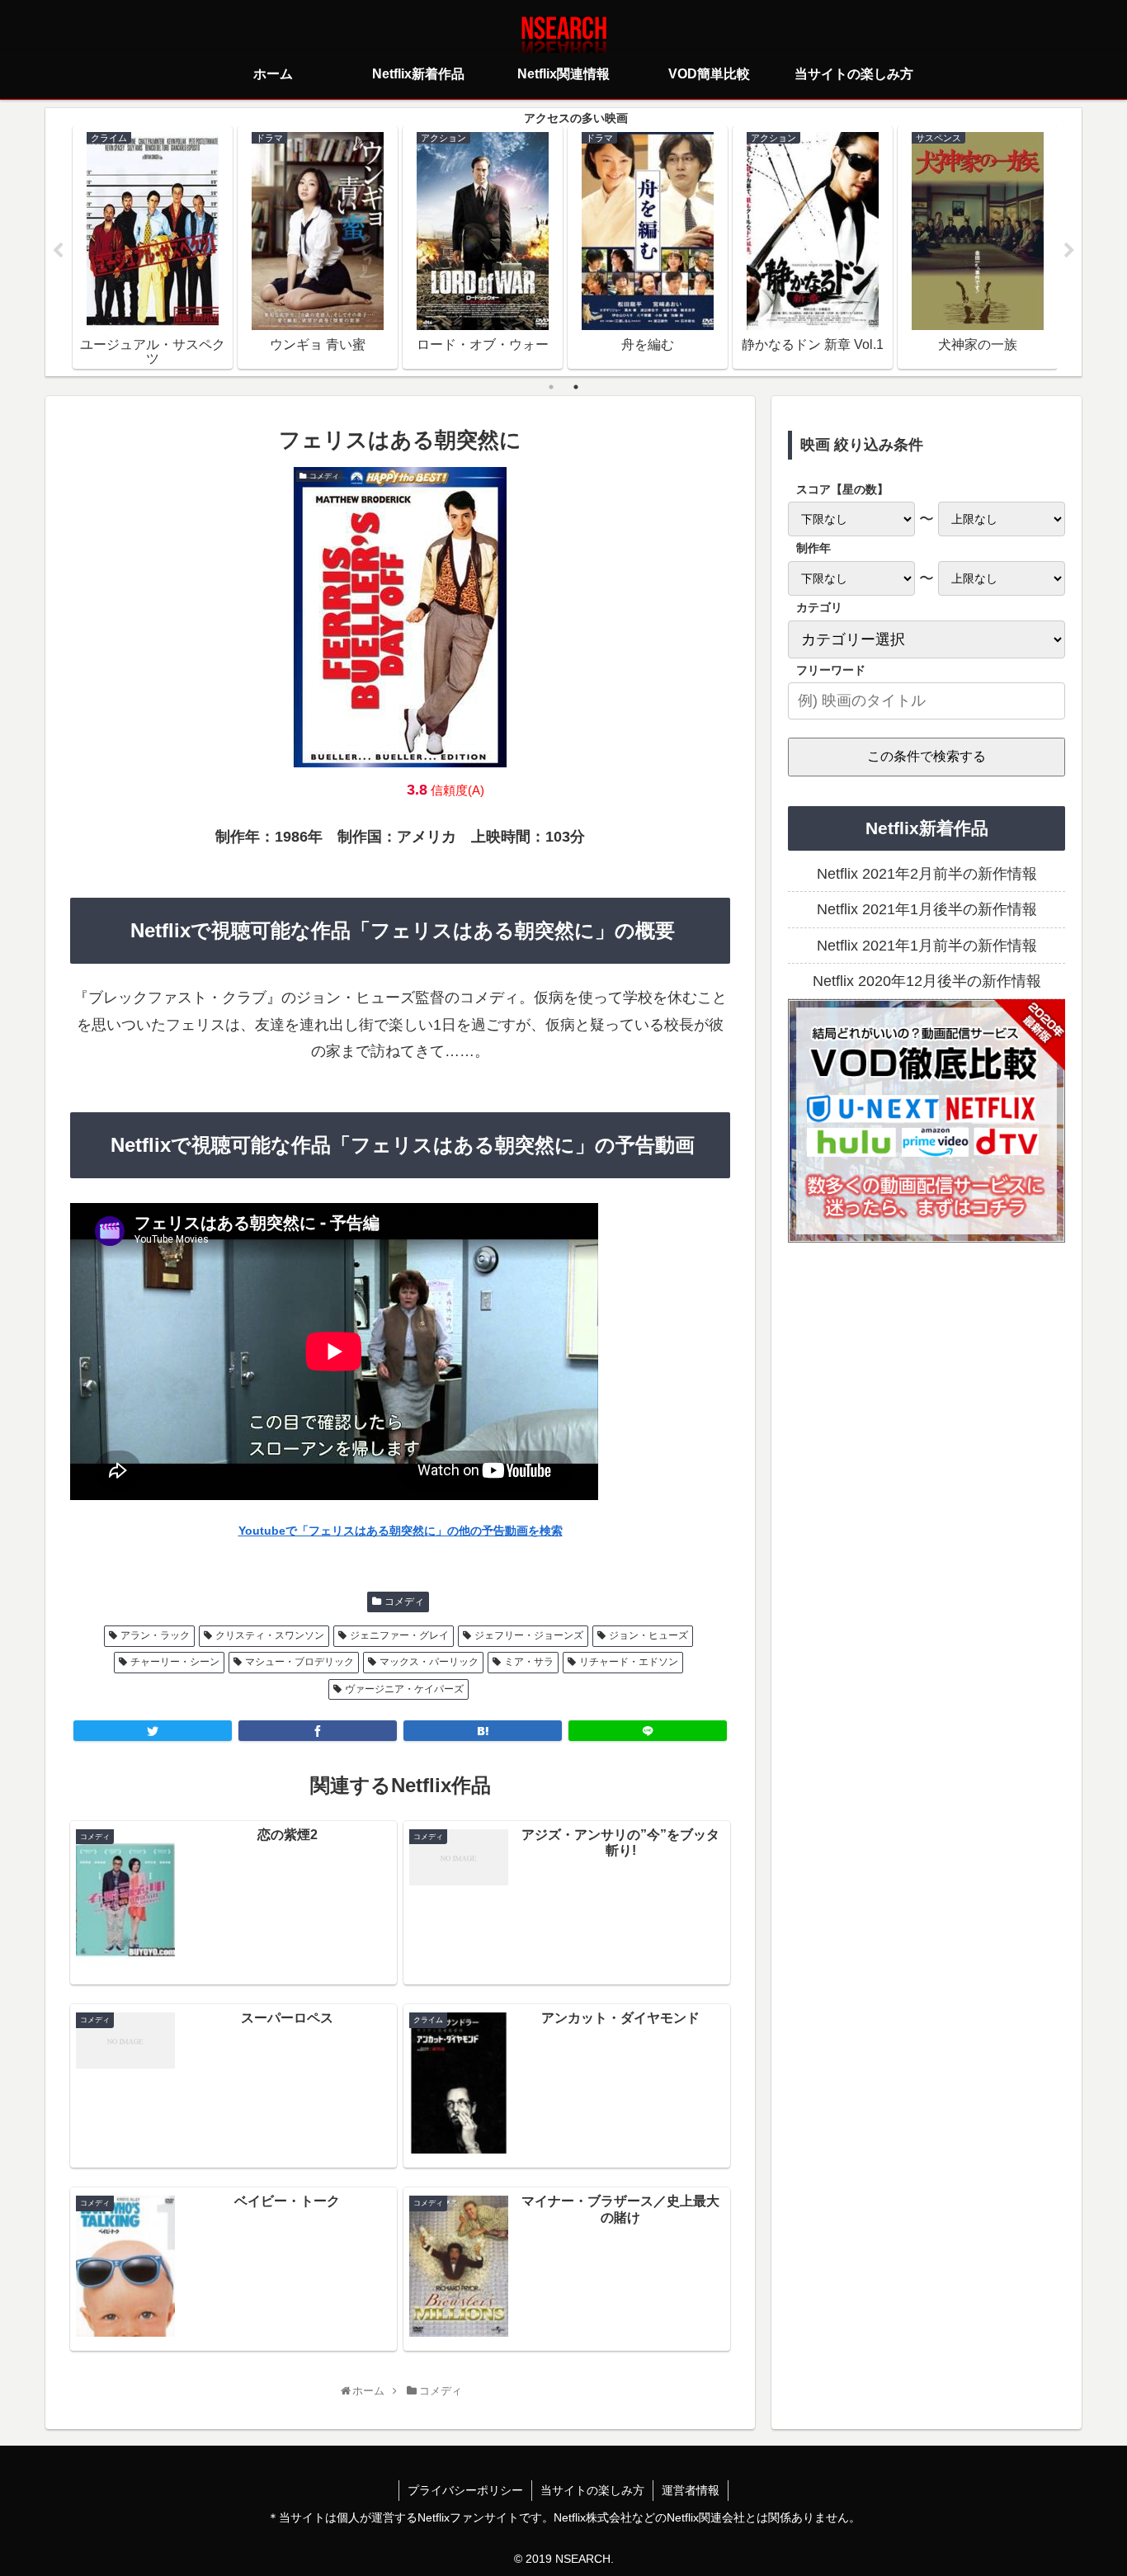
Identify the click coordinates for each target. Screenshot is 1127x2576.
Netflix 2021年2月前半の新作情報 (927, 874)
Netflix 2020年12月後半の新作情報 (927, 981)
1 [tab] (551, 387)
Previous (58, 251)
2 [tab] (576, 387)
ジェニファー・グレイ (399, 1635)
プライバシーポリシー (465, 2490)
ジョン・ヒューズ (648, 1635)
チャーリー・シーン (175, 1662)
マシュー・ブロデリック (299, 1662)
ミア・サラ (529, 1662)
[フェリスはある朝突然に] (483, 1731)
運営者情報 (691, 2490)
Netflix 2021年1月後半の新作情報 (927, 909)
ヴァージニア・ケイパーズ (404, 1689)
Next (1069, 251)
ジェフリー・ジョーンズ (529, 1635)
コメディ (404, 1602)
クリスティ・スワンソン (270, 1635)
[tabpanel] (153, 248)
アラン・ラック (155, 1635)
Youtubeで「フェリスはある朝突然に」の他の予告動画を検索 (401, 1531)
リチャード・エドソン (629, 1662)
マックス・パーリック (429, 1662)
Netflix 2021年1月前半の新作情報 (927, 946)
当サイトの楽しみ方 (592, 2490)
